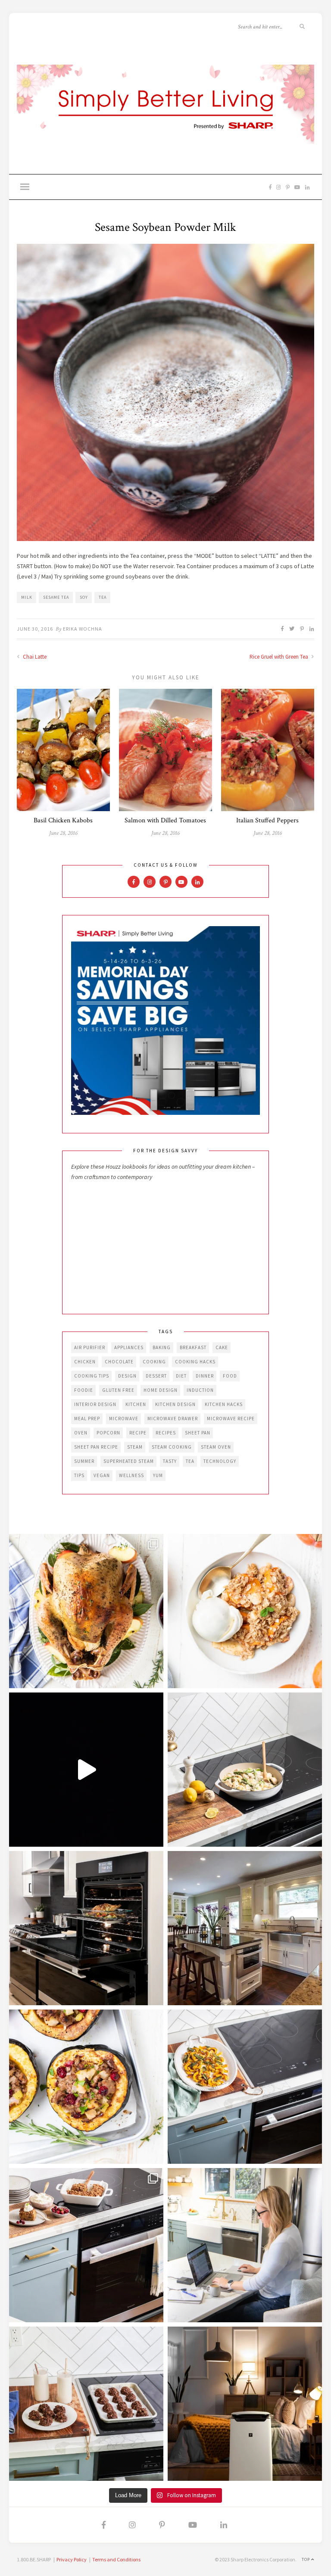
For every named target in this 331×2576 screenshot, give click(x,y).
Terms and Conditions (116, 2559)
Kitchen (136, 1404)
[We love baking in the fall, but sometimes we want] (86, 2404)
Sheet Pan (198, 1433)
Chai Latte (34, 657)
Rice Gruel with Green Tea (279, 657)
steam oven (216, 1447)
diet (181, 1376)
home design (161, 1390)
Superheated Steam (129, 1461)
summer (84, 1461)
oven (81, 1433)
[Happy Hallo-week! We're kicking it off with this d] (86, 2245)
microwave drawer (173, 1419)
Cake (222, 1347)
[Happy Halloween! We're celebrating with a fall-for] (245, 2087)
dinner (205, 1376)
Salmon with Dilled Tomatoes (165, 820)
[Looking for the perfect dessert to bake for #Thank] (245, 1611)
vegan (102, 1475)
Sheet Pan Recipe (96, 1447)
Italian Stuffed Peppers (267, 820)
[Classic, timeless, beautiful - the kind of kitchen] (245, 1928)
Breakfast (193, 1347)
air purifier (90, 1347)
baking (162, 1347)
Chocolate (119, 1362)
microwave (124, 1419)
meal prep (87, 1419)
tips (79, 1475)
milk (27, 597)
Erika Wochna (83, 629)
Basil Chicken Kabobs (63, 820)
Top (306, 2559)
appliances (129, 1347)
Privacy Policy (72, 2559)
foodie (84, 1390)
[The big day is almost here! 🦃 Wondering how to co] (86, 1611)
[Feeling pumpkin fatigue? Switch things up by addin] (86, 2087)
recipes (166, 1433)
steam (135, 1447)
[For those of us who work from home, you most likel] (245, 2245)
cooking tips (92, 1376)
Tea (103, 597)
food (230, 1376)
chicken (85, 1362)
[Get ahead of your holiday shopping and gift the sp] (245, 2404)
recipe (138, 1433)
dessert (156, 1376)
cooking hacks (195, 1362)
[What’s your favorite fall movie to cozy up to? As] (86, 1770)
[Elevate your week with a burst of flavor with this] (245, 1770)
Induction (200, 1390)
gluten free (118, 1390)
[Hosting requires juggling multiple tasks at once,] (86, 1928)
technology (220, 1461)
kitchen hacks (224, 1404)
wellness (131, 1475)
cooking (154, 1362)
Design (127, 1376)
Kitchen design (175, 1404)
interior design (95, 1404)
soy (84, 597)
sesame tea (56, 597)
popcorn (108, 1433)
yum (158, 1475)
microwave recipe (231, 1419)
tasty (170, 1461)
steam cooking (172, 1447)
